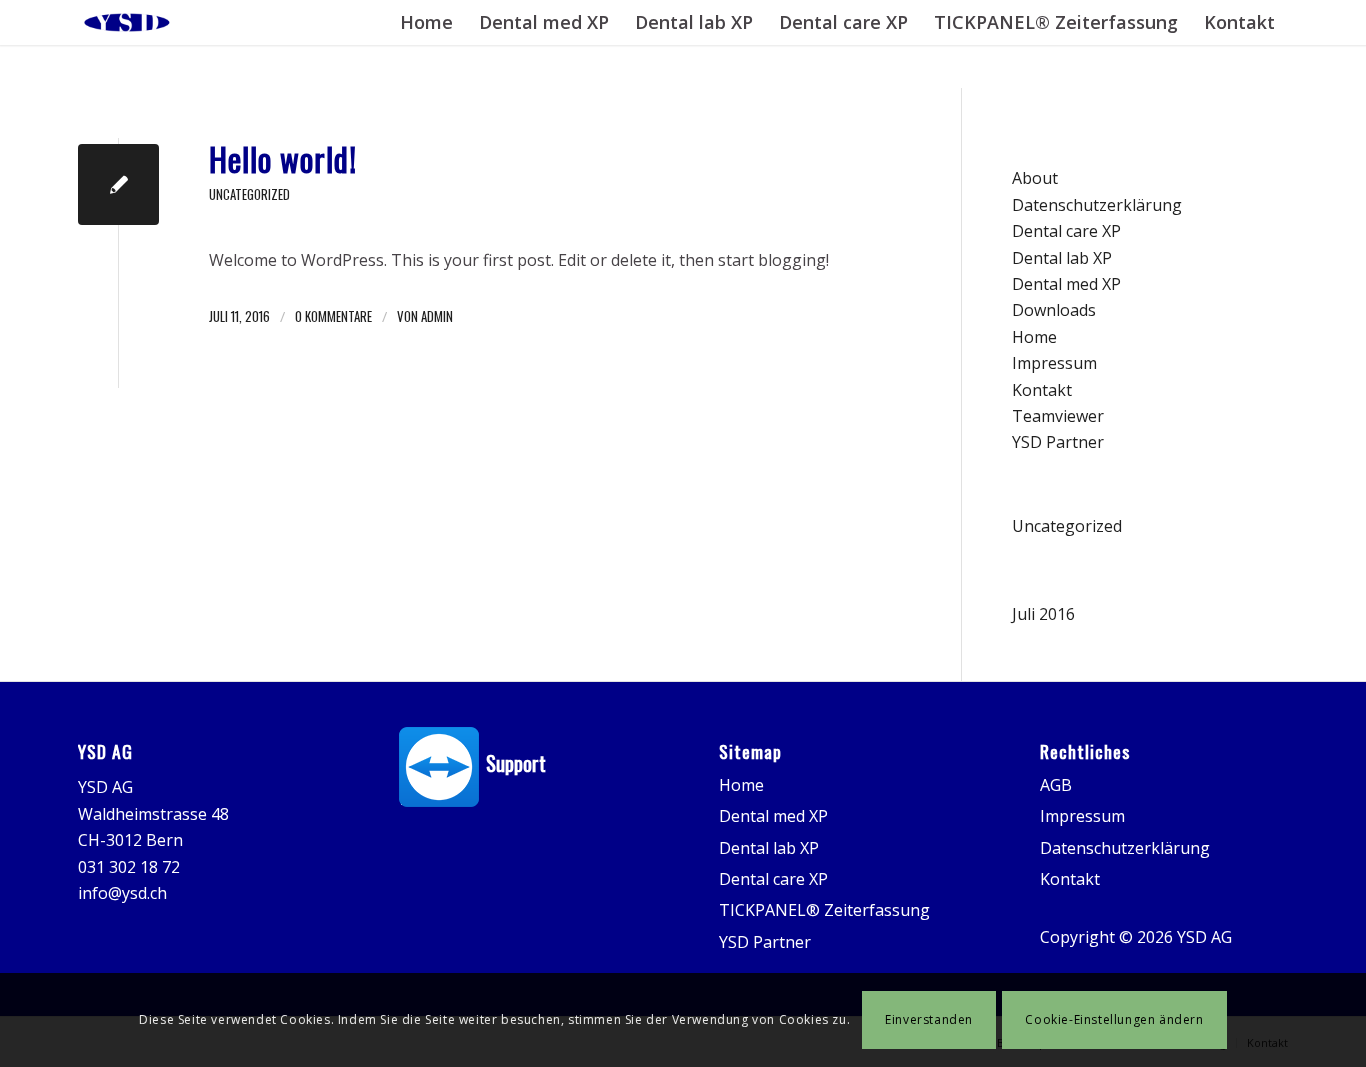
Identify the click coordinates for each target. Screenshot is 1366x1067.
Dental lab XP (1062, 258)
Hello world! (283, 158)
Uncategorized (249, 194)
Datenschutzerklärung (1097, 205)
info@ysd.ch (122, 893)
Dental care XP (1066, 231)
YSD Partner (1058, 442)
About (1035, 178)
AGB (1056, 785)
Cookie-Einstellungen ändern (1114, 1019)
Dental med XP (1066, 284)
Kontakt (1042, 390)
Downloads (1054, 310)
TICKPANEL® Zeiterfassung (824, 910)
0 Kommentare (333, 316)
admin (437, 316)
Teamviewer (1058, 416)
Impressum (1054, 363)
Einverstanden (929, 1019)
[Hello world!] (118, 184)
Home (1034, 337)
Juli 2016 (1043, 614)
